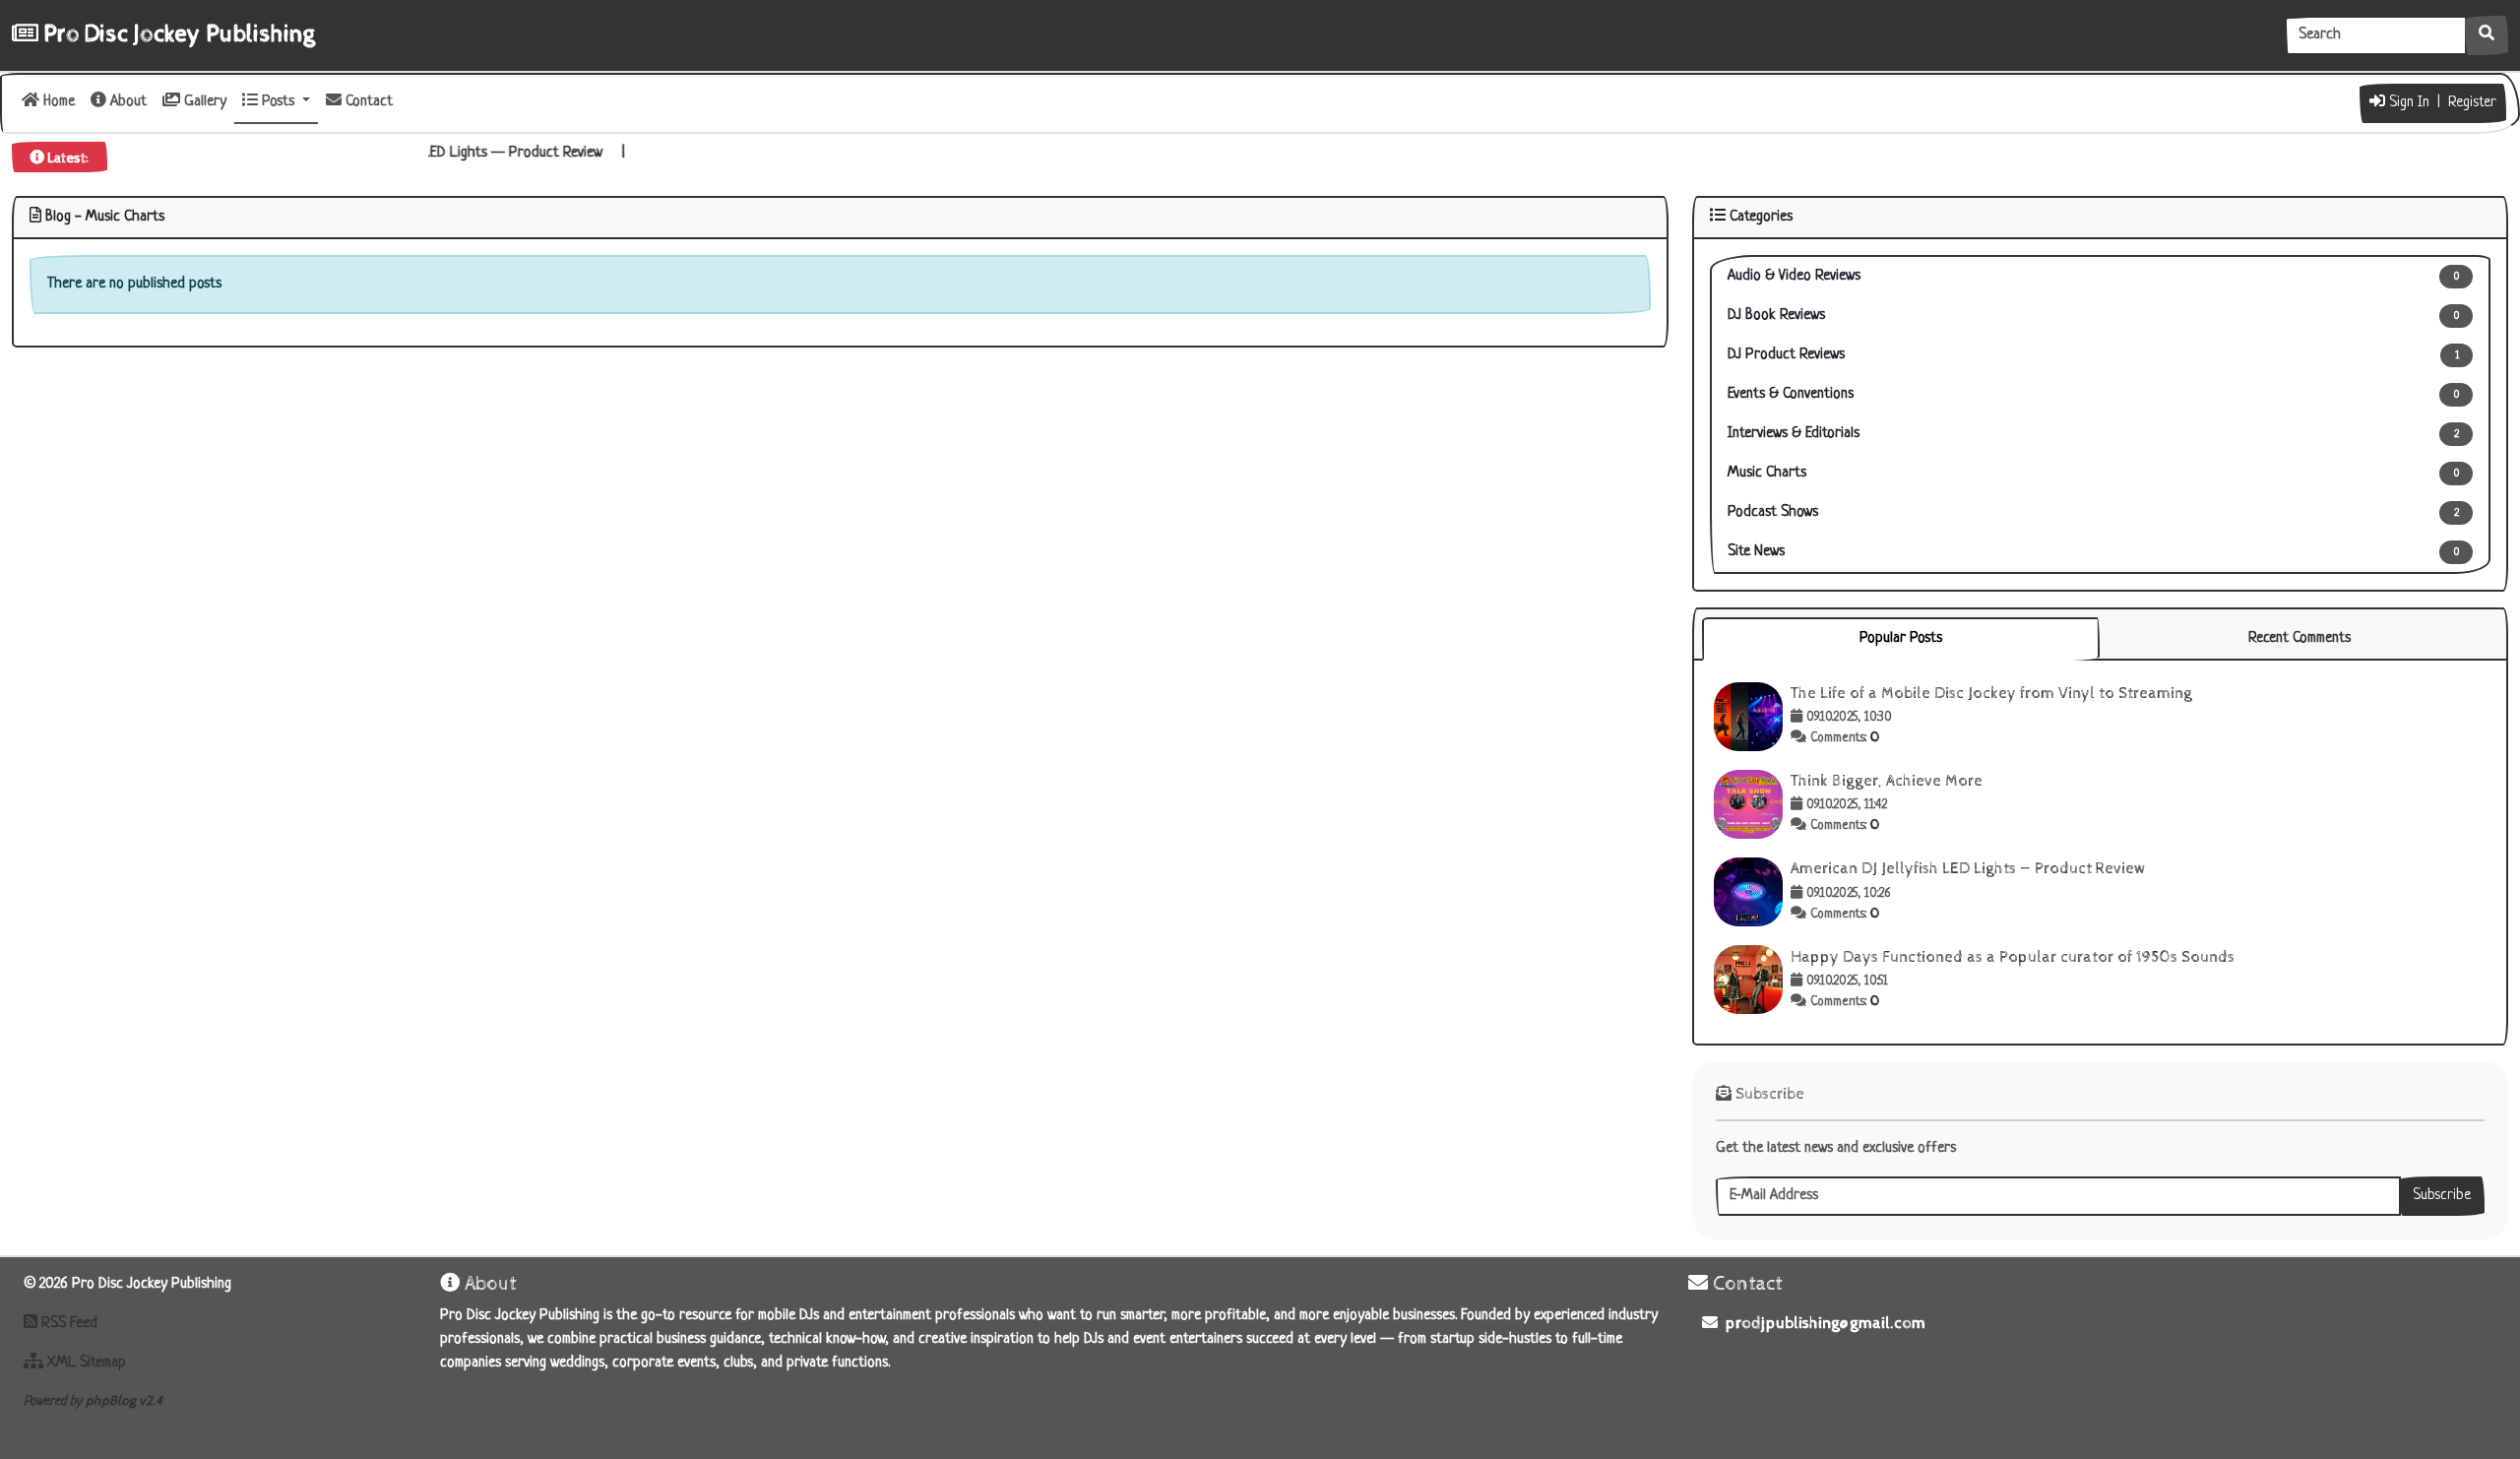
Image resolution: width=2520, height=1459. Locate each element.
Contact (367, 102)
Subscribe (2442, 1196)
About (126, 102)
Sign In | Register (2441, 103)
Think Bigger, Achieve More (1887, 781)
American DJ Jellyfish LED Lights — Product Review (479, 153)
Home (57, 102)
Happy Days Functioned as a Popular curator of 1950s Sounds (2013, 957)
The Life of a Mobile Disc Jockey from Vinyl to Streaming (1991, 694)
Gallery (203, 102)
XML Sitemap (85, 1363)
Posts (278, 102)
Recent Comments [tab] (2299, 638)
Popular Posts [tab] (1901, 638)
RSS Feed (67, 1324)
